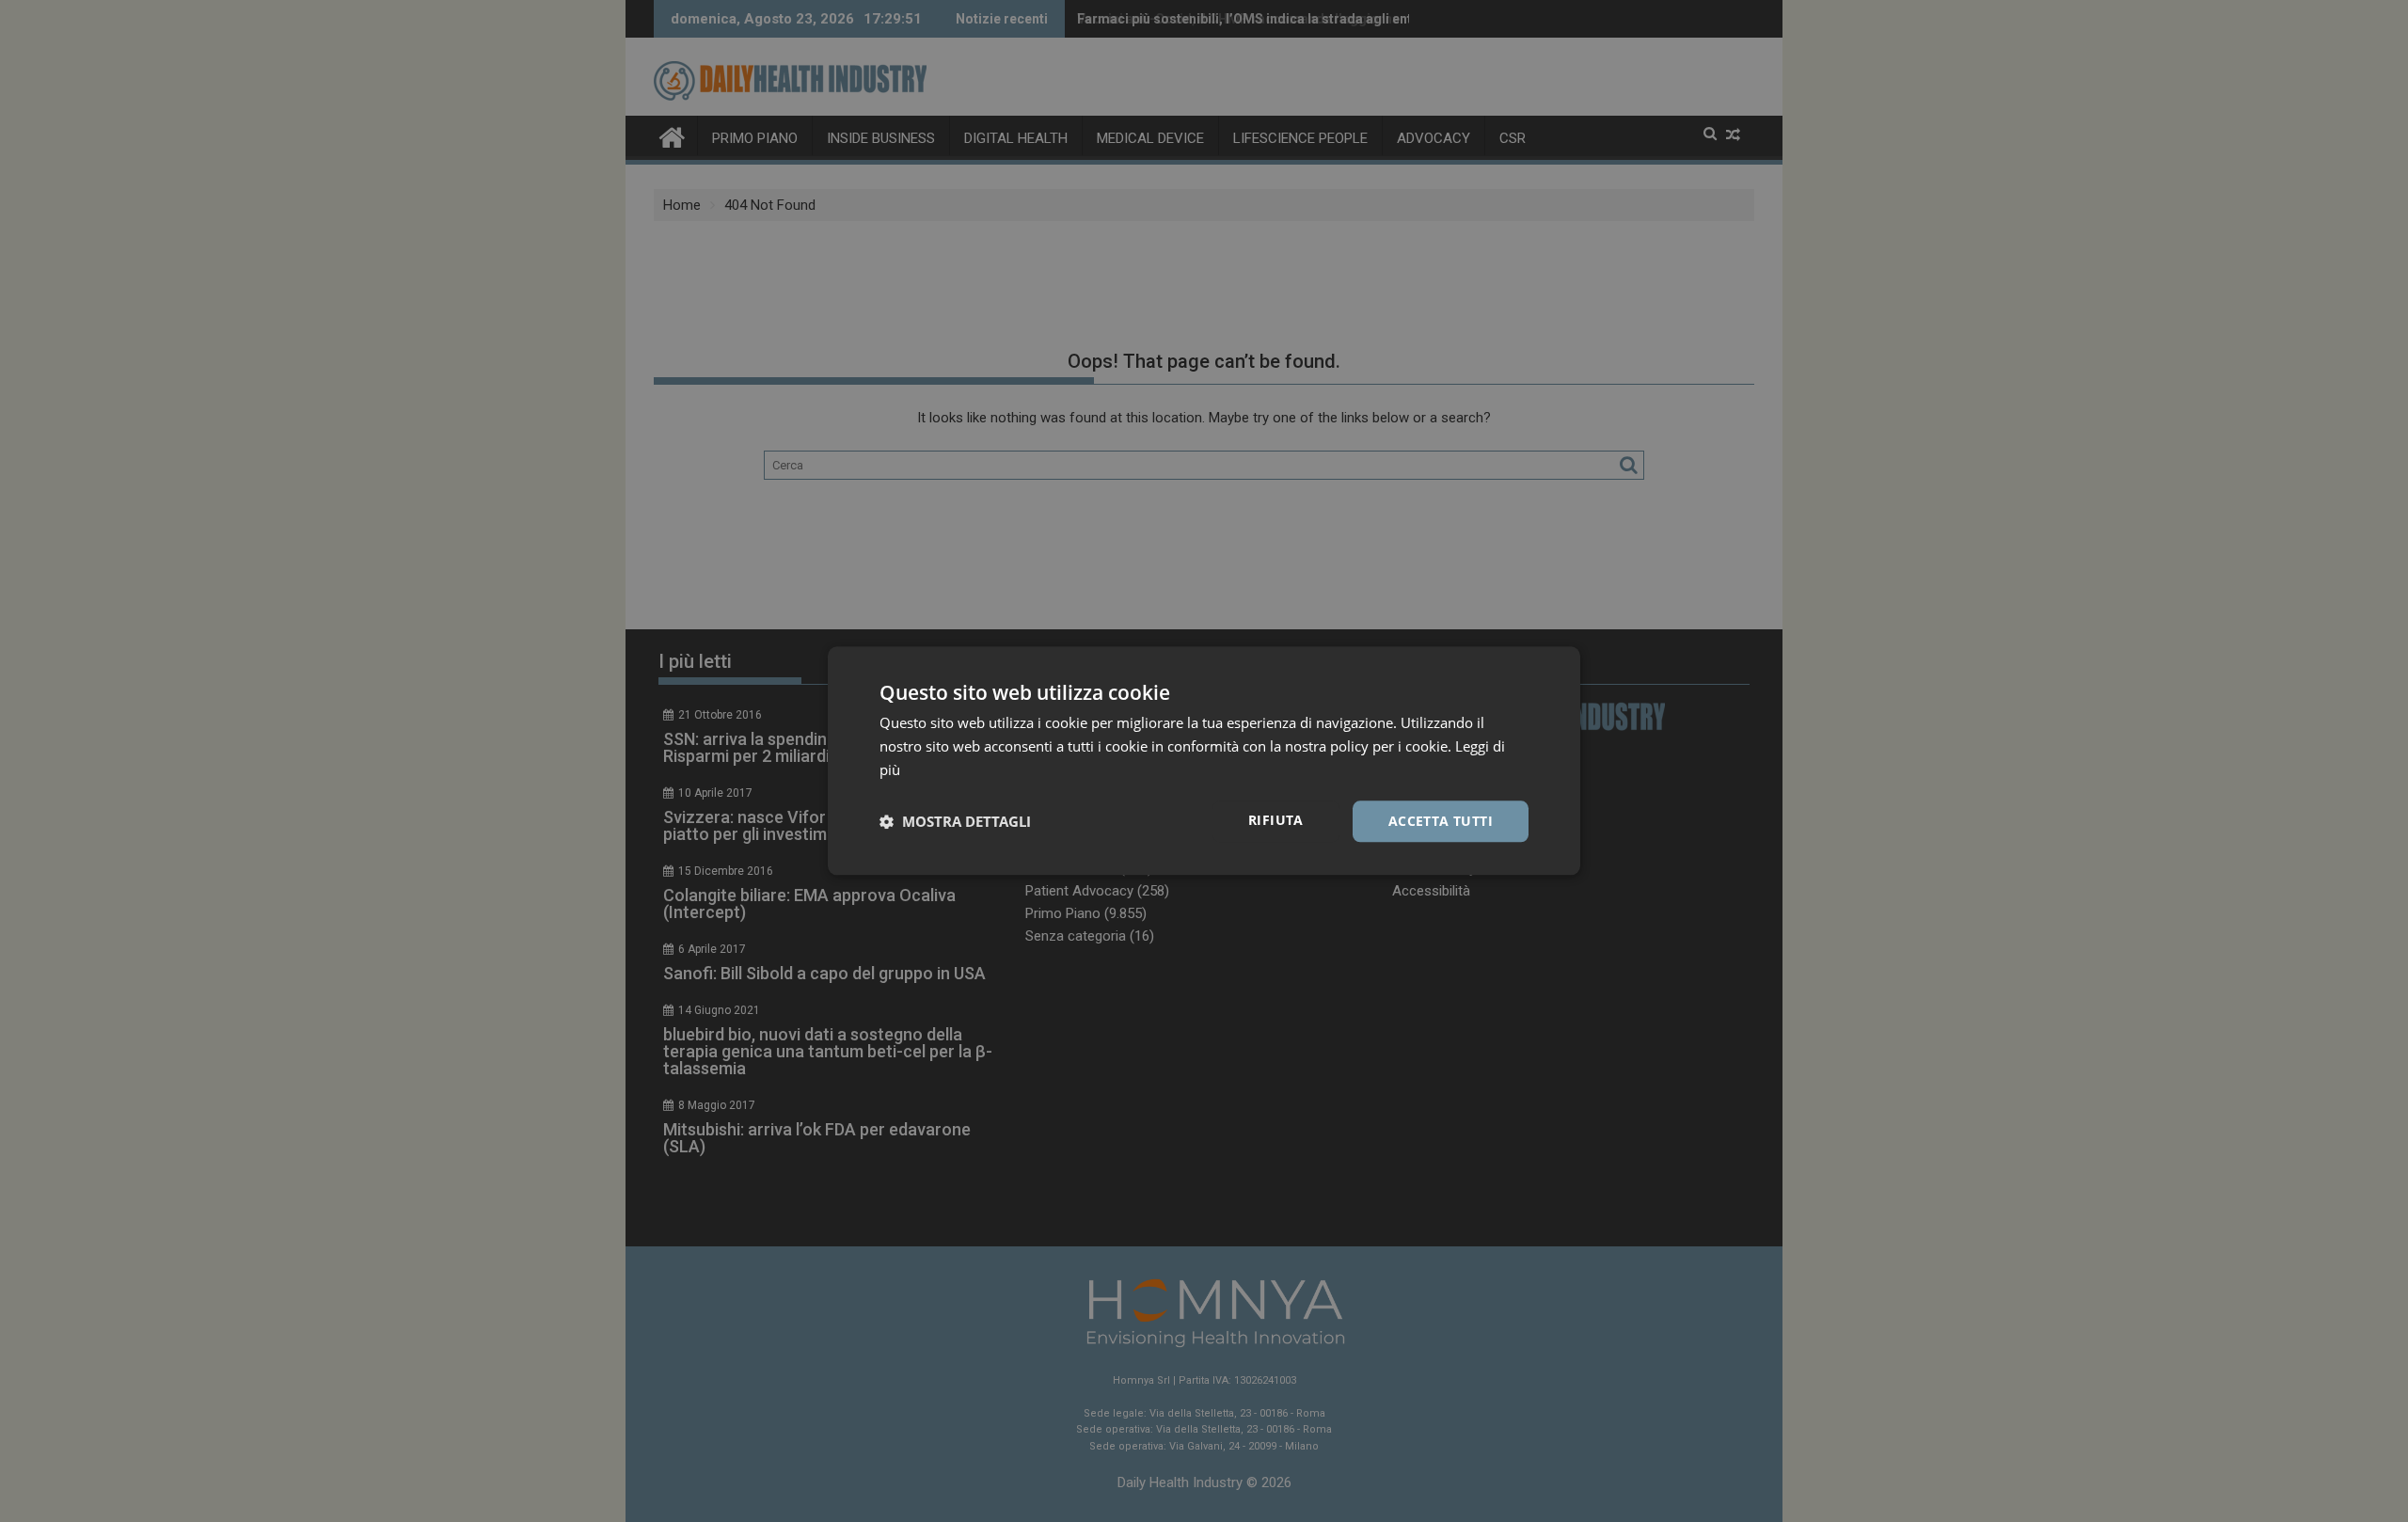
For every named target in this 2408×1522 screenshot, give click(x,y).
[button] (955, 821)
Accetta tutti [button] (1441, 821)
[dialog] (1204, 761)
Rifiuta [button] (1276, 820)
